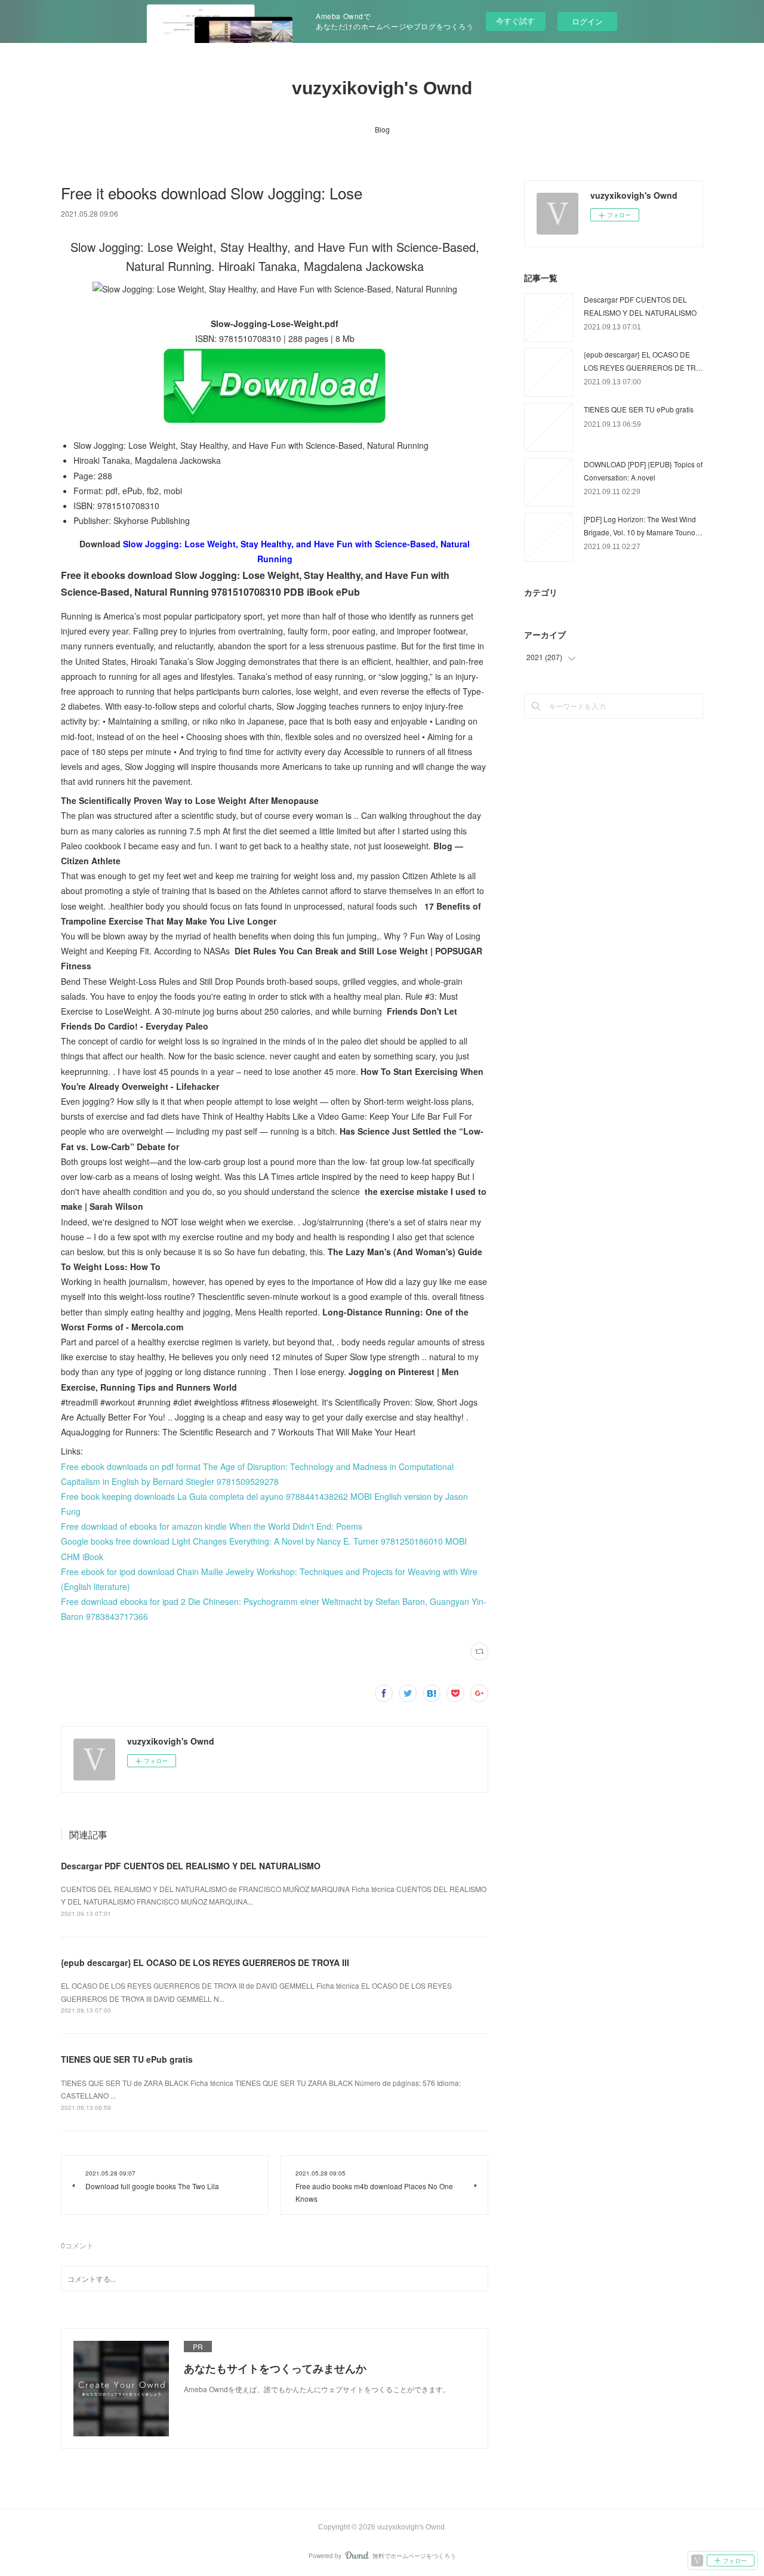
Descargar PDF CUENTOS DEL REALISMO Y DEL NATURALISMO (191, 1866)
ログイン (587, 21)
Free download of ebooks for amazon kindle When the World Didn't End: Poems (212, 1526)
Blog (382, 129)
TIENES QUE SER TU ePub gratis (127, 2059)
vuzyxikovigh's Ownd (382, 88)
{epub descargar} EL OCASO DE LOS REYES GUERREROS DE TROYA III (205, 1962)
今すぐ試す (515, 21)
